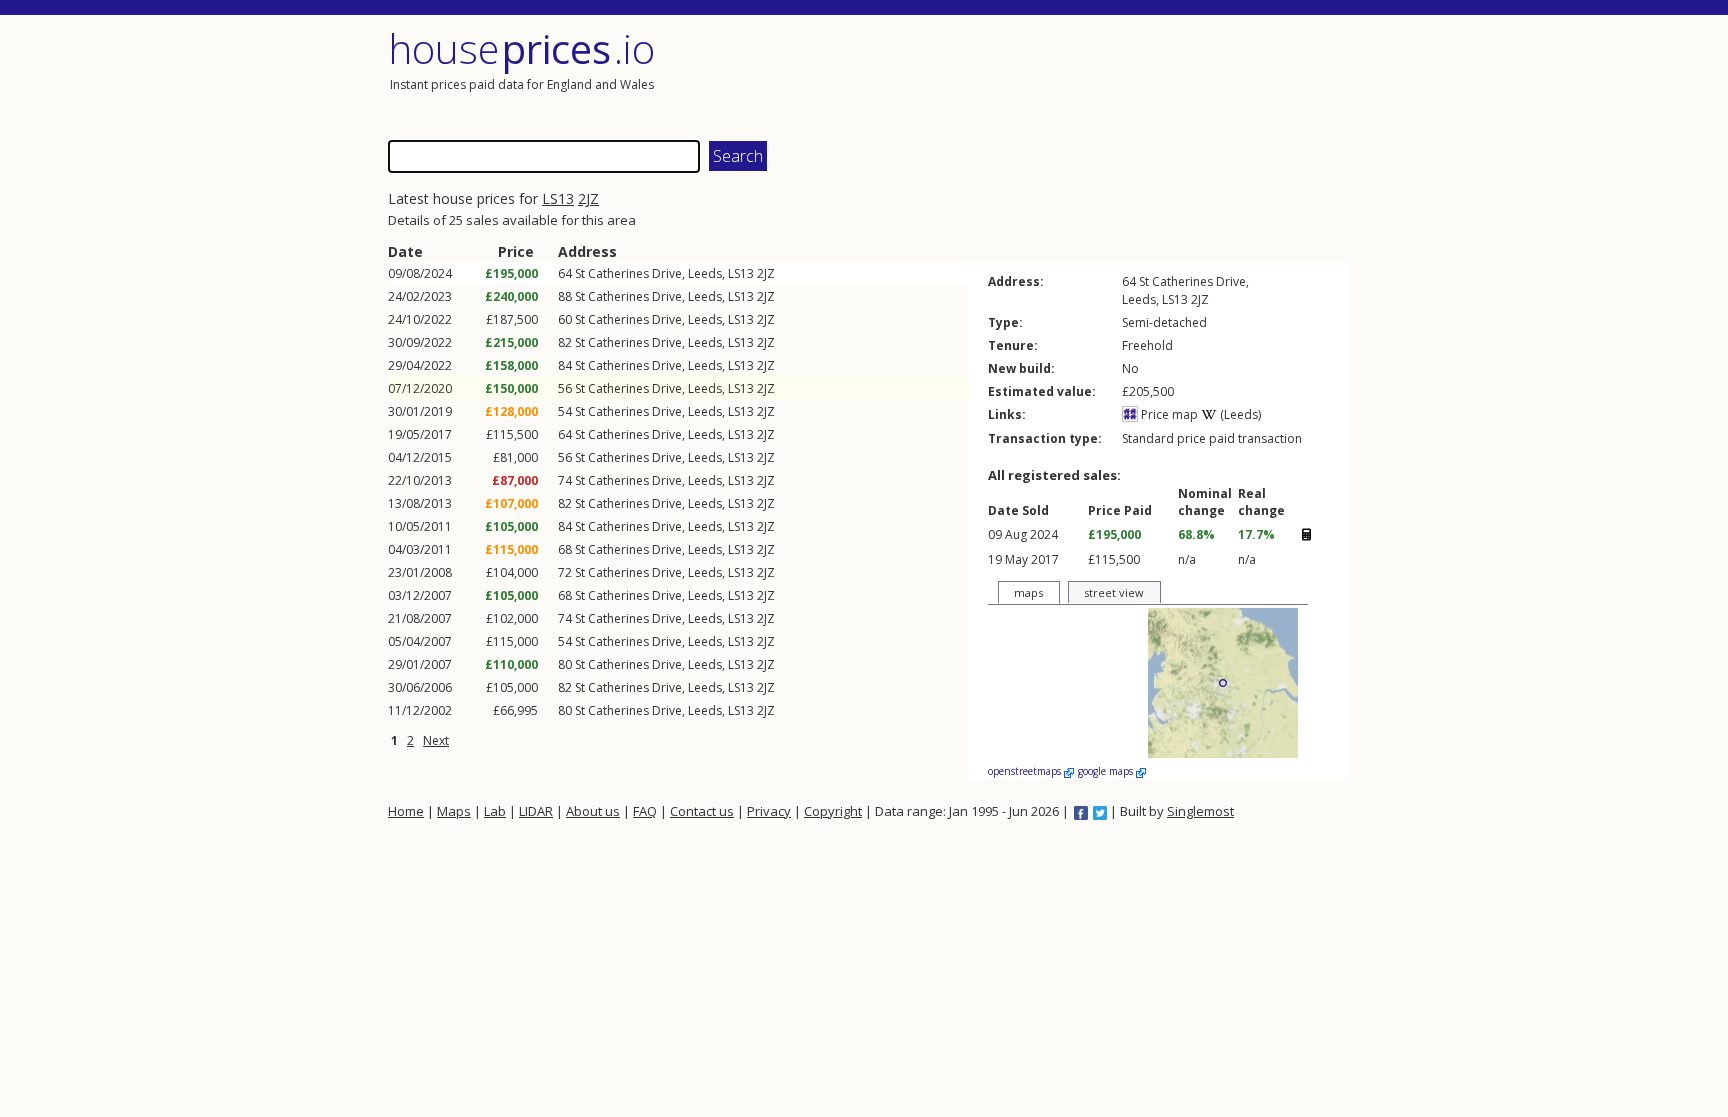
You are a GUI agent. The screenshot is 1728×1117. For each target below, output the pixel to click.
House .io (521, 48)
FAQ (645, 811)
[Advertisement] (1108, 75)
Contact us (702, 811)
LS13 (558, 198)
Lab (495, 811)
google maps (1107, 771)
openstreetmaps (1026, 771)
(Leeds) (1239, 414)
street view (1114, 592)
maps (1028, 592)
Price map (1168, 414)
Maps (454, 811)
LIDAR (536, 811)
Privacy (769, 811)
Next (436, 740)
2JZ (588, 198)
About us (593, 811)
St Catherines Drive (628, 273)
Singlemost (1200, 811)
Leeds (705, 273)
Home (406, 811)
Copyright (833, 811)
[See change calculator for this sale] (1306, 534)
